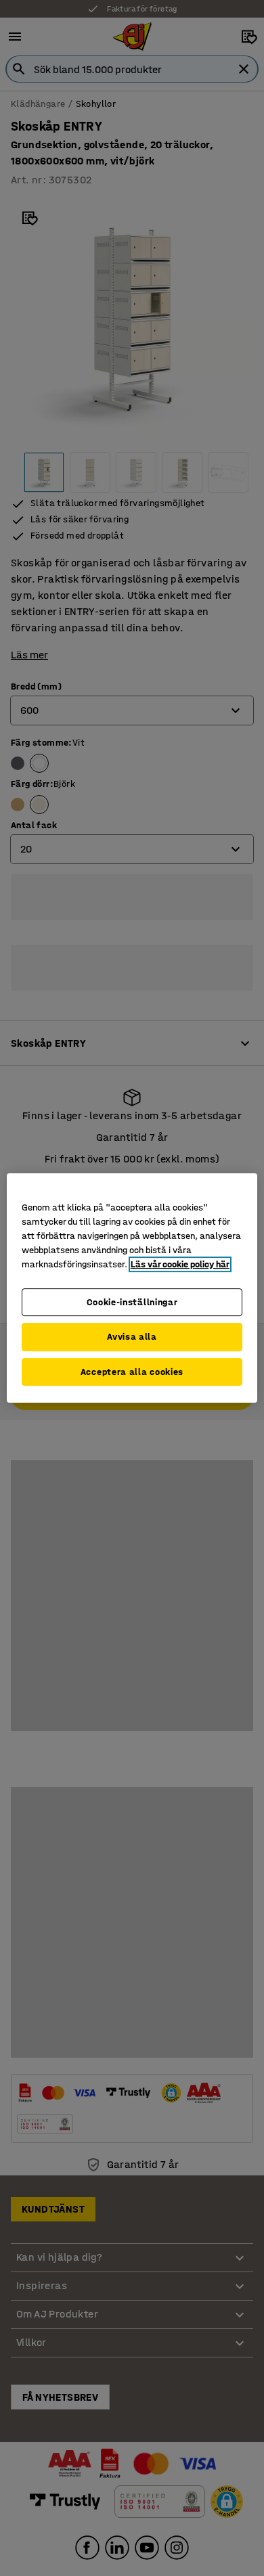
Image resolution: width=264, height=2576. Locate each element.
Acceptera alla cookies (132, 1372)
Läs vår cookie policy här (180, 1264)
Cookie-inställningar (132, 1302)
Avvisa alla (132, 1337)
